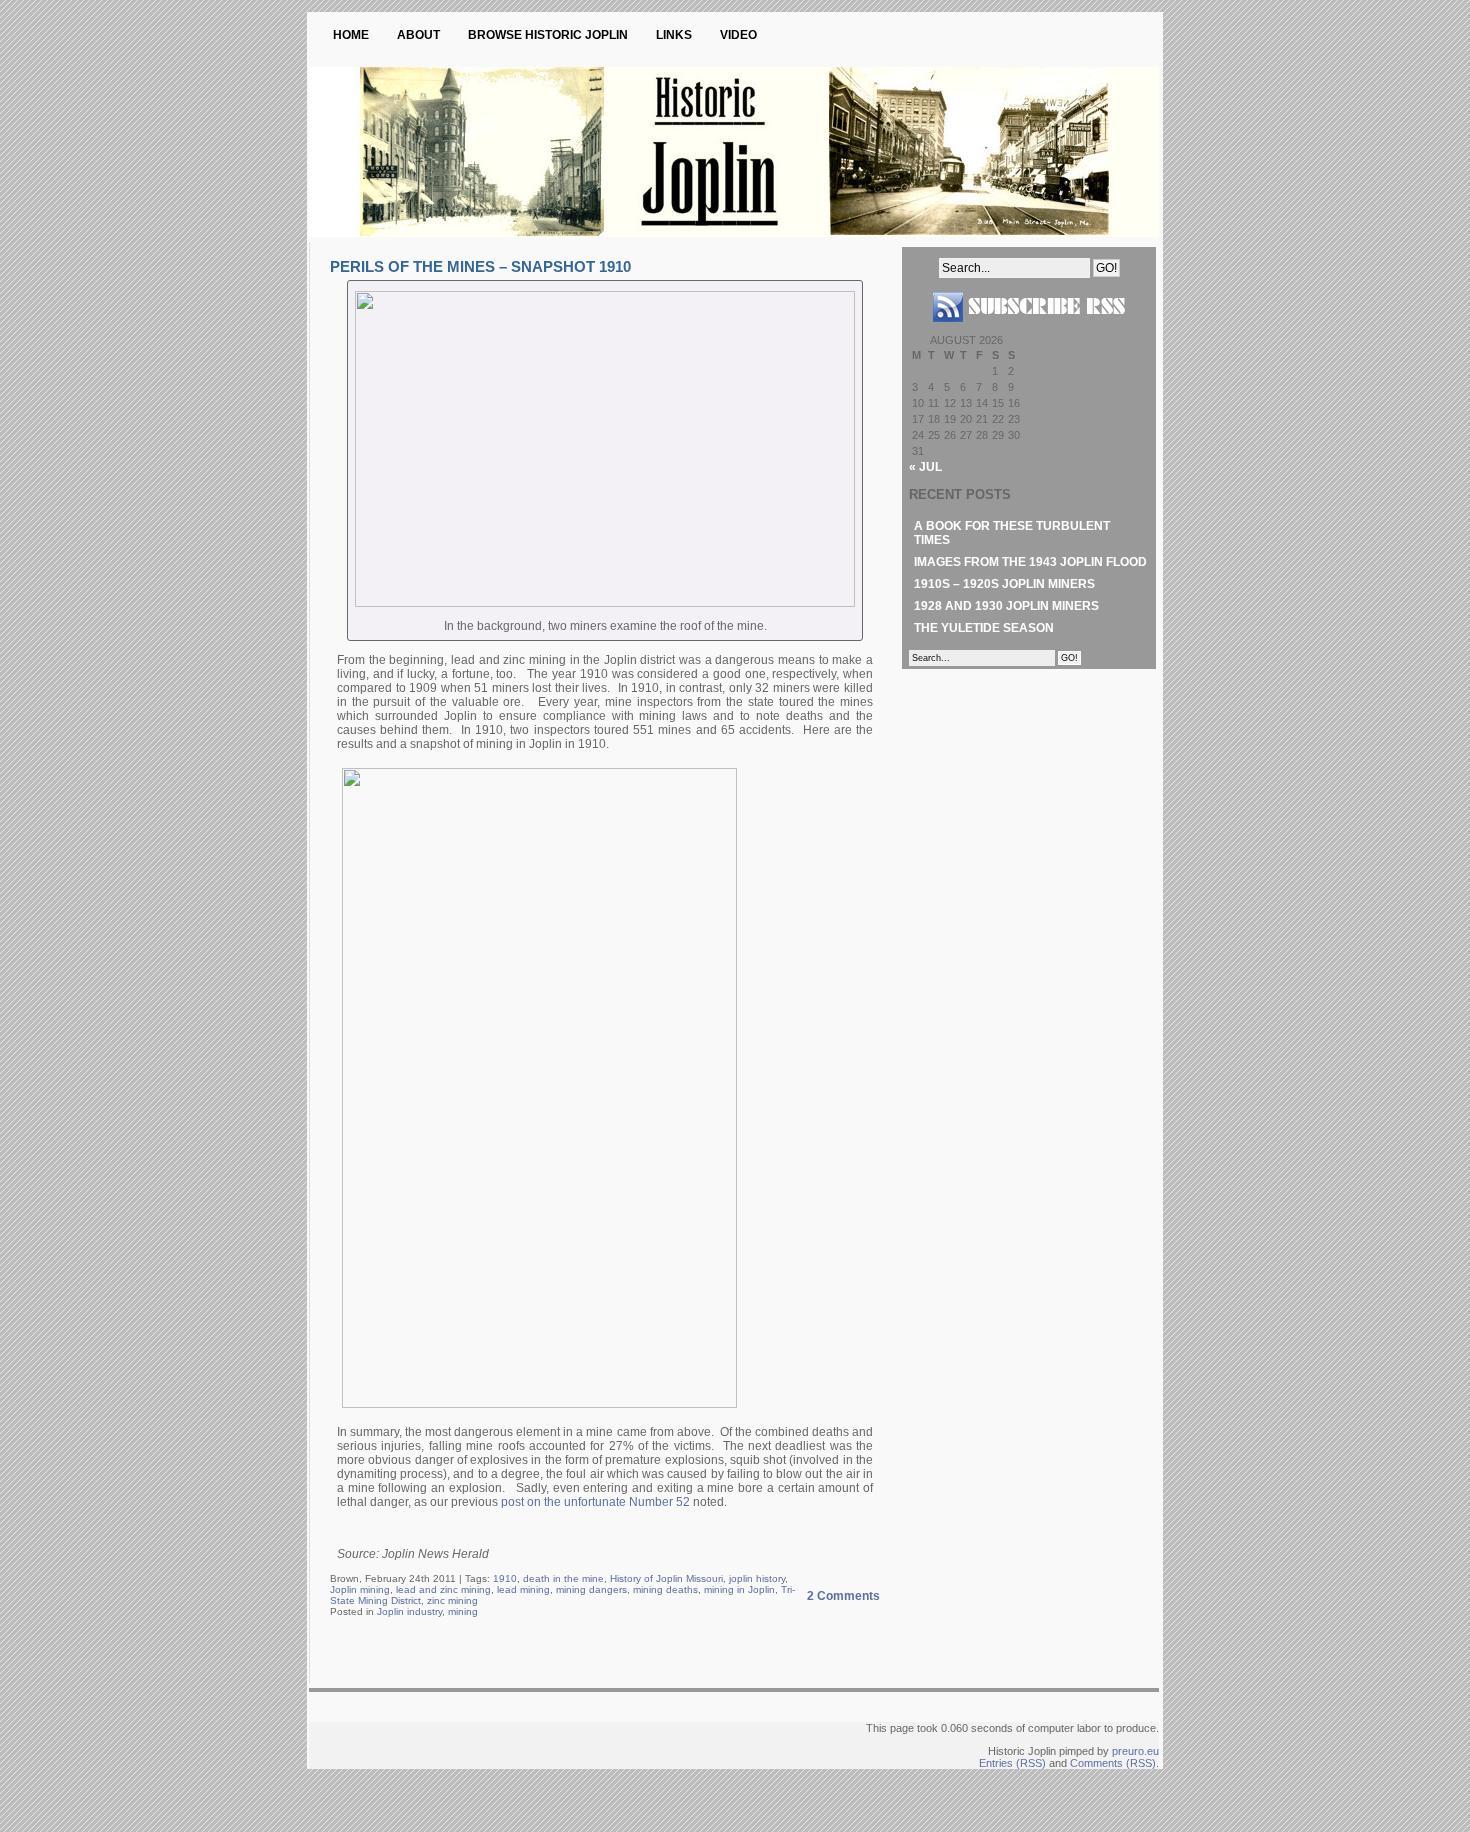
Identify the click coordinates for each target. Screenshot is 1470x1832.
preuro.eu (1135, 1751)
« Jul (925, 467)
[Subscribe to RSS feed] (1029, 330)
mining (463, 1611)
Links (674, 35)
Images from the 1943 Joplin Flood (1030, 562)
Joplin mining (360, 1589)
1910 (505, 1578)
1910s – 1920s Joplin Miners (1004, 584)
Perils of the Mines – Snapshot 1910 (480, 266)
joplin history (757, 1578)
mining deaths (665, 1589)
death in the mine (563, 1578)
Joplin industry (409, 1611)
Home (351, 35)
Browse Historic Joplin (548, 35)
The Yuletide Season (984, 628)
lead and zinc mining (443, 1589)
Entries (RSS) (1012, 1763)
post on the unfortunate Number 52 (595, 1502)
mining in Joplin (739, 1589)
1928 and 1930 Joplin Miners (1006, 606)
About (418, 35)
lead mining (523, 1589)
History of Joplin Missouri (666, 1578)
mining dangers (591, 1589)
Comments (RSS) (1113, 1763)
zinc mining (452, 1600)
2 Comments (843, 1596)
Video (738, 35)
